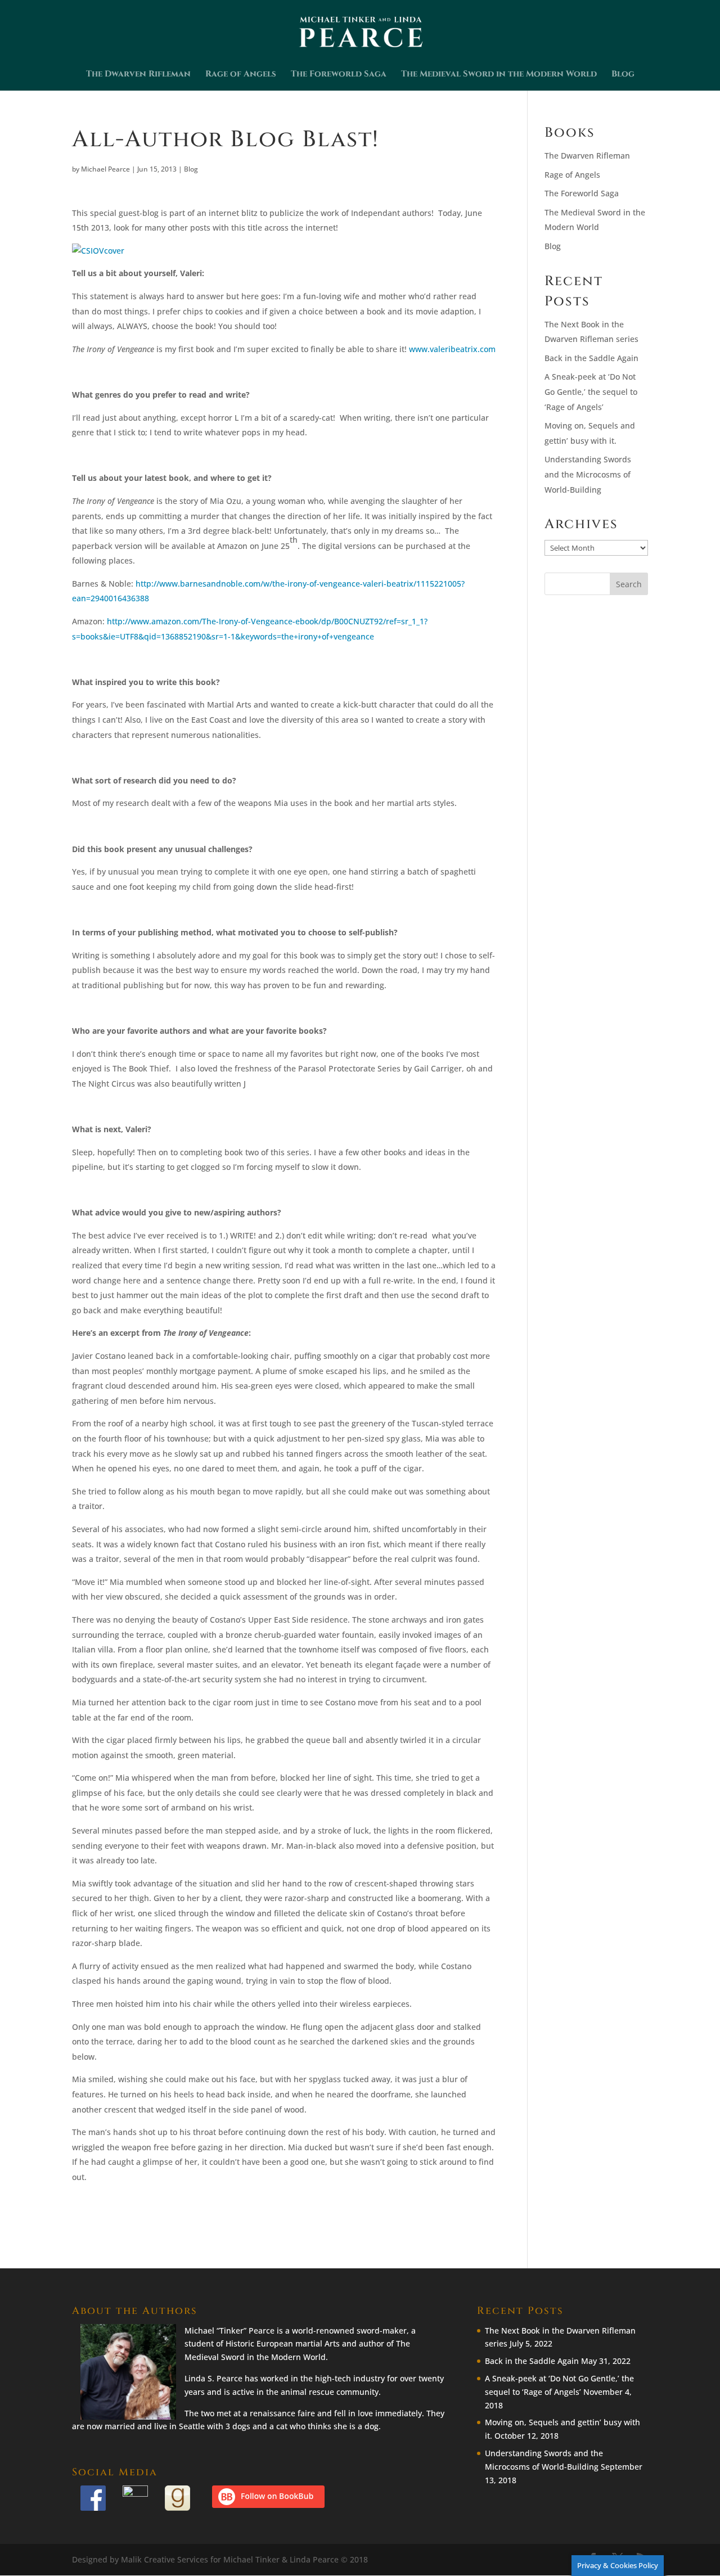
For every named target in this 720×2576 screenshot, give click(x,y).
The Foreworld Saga (339, 75)
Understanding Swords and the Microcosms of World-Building (588, 474)
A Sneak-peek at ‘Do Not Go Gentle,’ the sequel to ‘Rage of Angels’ (591, 391)
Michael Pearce (105, 169)
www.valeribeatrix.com (452, 349)
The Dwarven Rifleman (138, 75)
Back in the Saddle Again (591, 358)
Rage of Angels (241, 75)
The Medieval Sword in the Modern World (499, 75)
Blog (623, 75)
